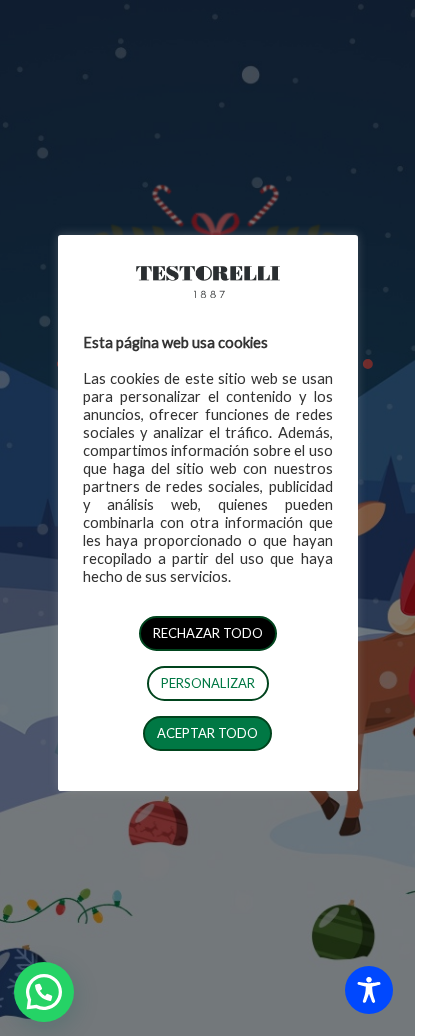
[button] (44, 992)
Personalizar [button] (208, 683)
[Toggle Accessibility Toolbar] (369, 990)
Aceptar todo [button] (207, 733)
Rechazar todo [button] (208, 633)
